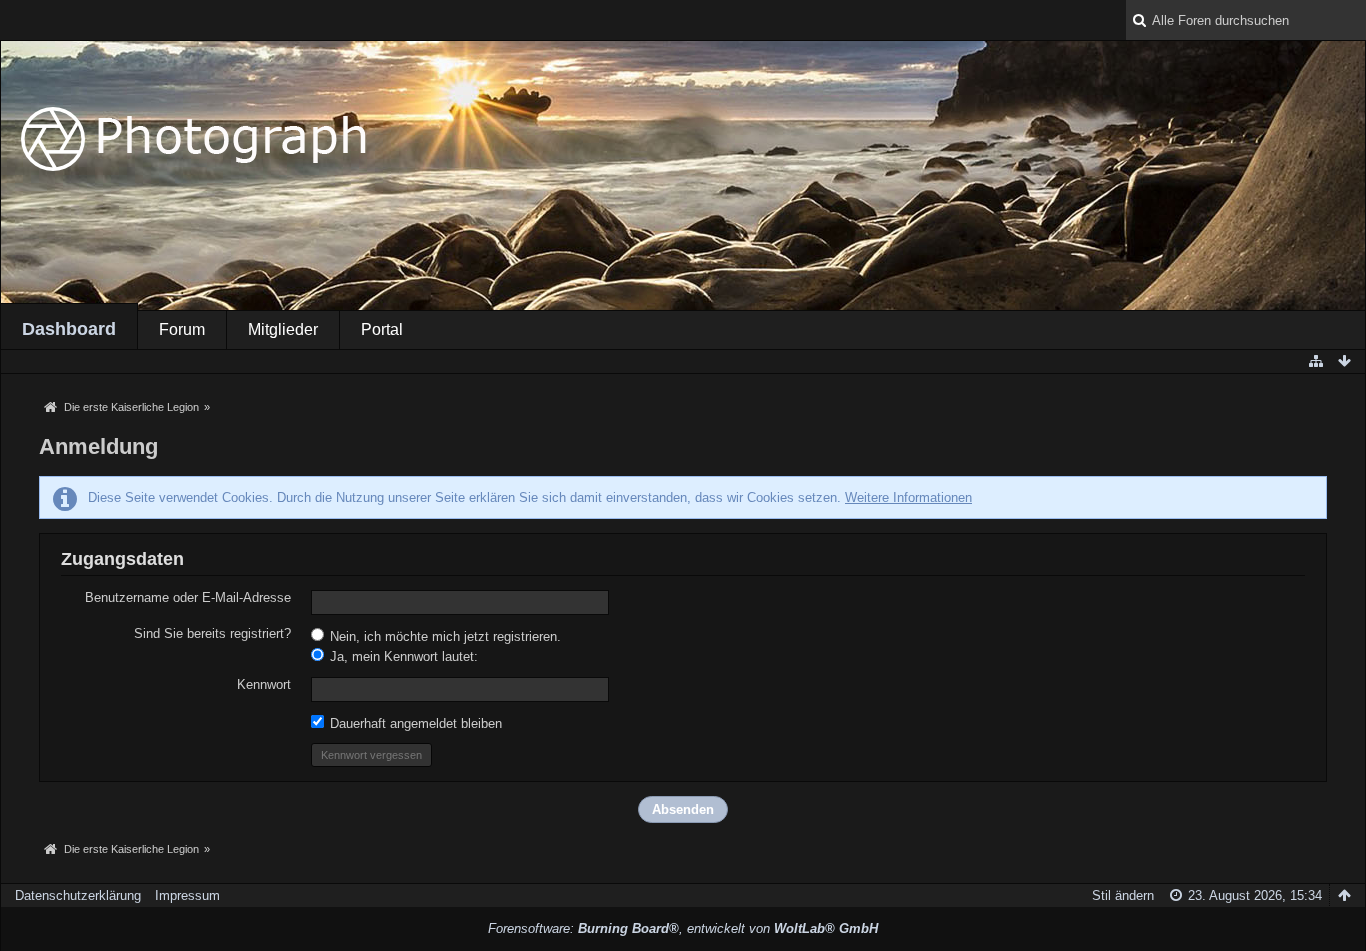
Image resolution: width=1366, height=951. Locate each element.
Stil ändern (1123, 895)
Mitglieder (283, 329)
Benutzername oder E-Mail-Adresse (188, 597)
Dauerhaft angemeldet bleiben (414, 723)
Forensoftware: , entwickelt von (683, 928)
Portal (382, 329)
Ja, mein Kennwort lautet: (402, 656)
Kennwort (264, 684)
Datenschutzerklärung (78, 895)
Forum (182, 329)
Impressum (187, 895)
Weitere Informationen (908, 497)
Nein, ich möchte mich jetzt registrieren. (443, 636)
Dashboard (69, 329)
